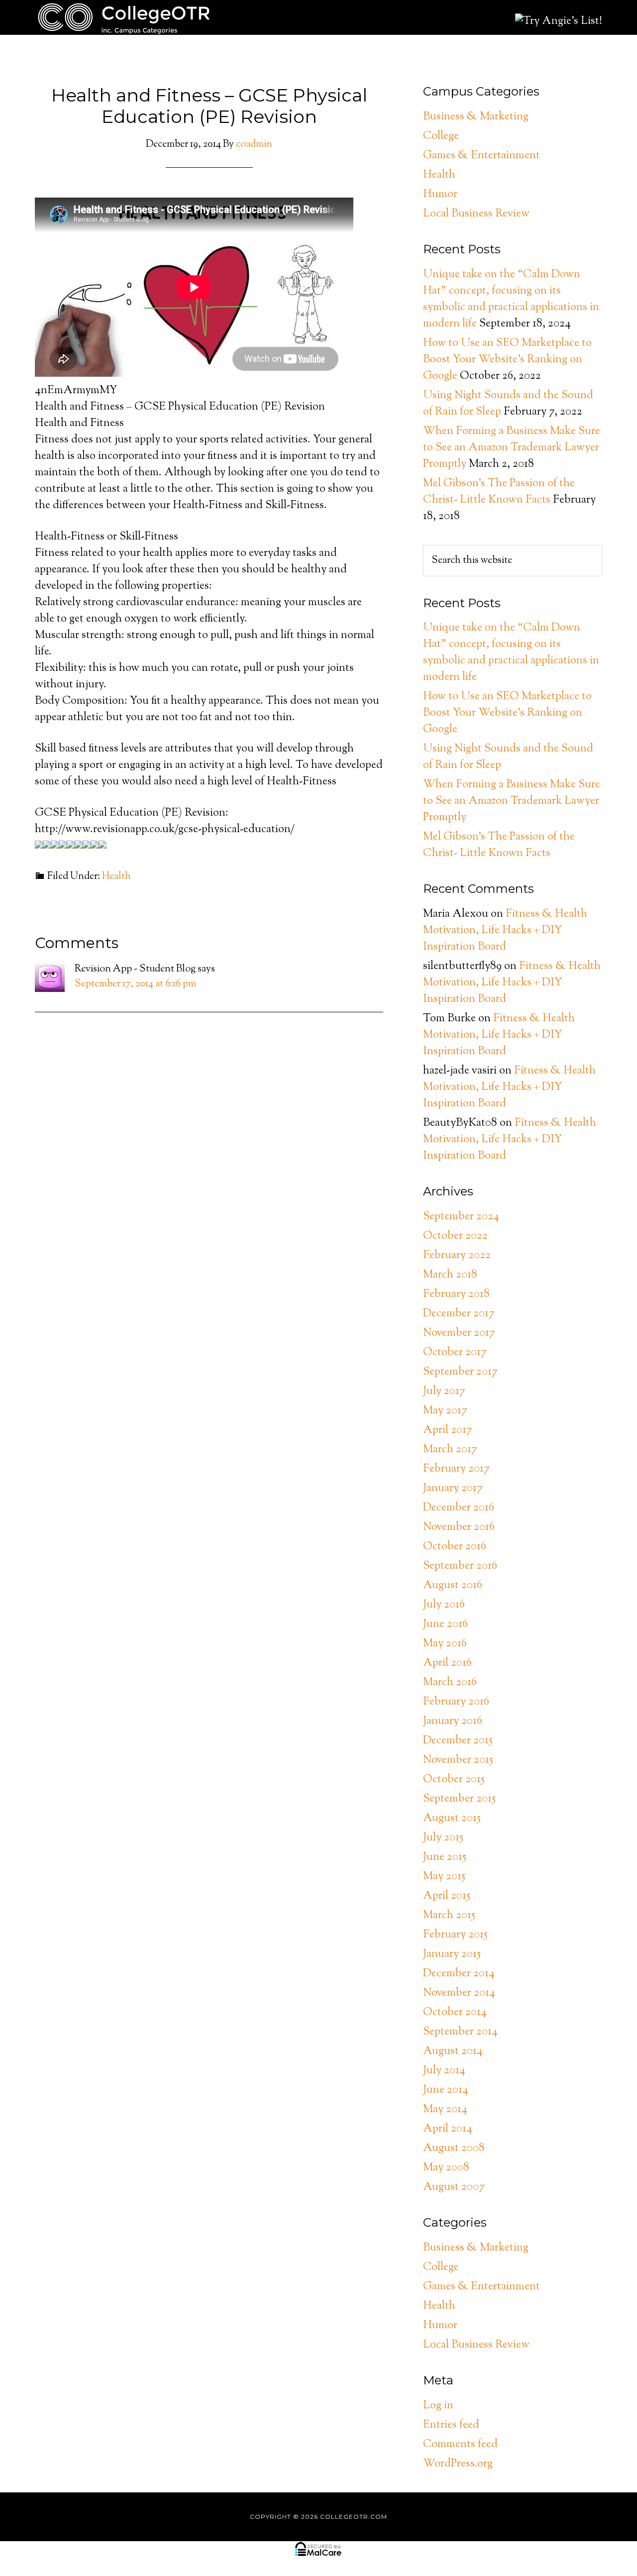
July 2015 (443, 1838)
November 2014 (459, 1993)
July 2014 (444, 2071)
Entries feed (451, 2425)
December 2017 (459, 1314)
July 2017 (444, 1392)
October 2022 (455, 1236)
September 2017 (460, 1372)
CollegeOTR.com (124, 17)
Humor (440, 195)
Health (116, 877)
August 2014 (453, 2051)
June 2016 (445, 1624)
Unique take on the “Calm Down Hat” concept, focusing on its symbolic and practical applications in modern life (511, 299)
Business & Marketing (476, 117)
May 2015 (444, 1877)
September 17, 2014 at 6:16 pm (135, 984)
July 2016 (444, 1605)
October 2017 (455, 1353)
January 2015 (452, 1954)
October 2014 (455, 2013)
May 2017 (445, 1411)
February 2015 (455, 1935)
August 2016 (453, 1586)
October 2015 (454, 1780)
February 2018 (456, 1294)
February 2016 (456, 1702)
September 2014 (460, 2032)
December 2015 (458, 1741)
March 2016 (450, 1683)
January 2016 (453, 1721)
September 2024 (461, 1217)
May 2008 (446, 2168)
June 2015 (445, 1857)
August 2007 (454, 2187)
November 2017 (459, 1333)
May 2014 (445, 2110)
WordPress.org (458, 2464)
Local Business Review (476, 214)
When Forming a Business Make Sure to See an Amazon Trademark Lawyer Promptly (512, 448)
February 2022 (457, 1256)
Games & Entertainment (481, 156)
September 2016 (460, 1566)
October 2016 (455, 1547)
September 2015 (459, 1799)
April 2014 (448, 2129)
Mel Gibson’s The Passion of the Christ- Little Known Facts (499, 492)
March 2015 (449, 1916)
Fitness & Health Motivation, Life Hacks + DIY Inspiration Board (505, 931)
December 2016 (459, 1508)
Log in (438, 2406)
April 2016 (447, 1663)
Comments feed (460, 2445)
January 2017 (453, 1489)
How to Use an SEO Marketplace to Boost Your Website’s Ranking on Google (507, 360)
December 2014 (459, 1974)
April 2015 (447, 1896)
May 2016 (445, 1644)
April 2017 (448, 1430)
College (441, 136)
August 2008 (454, 2148)
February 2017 (456, 1469)
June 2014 (446, 2090)
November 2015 (458, 1760)
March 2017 (450, 1450)
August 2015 (452, 1819)
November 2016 (459, 1527)
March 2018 (450, 1275)
